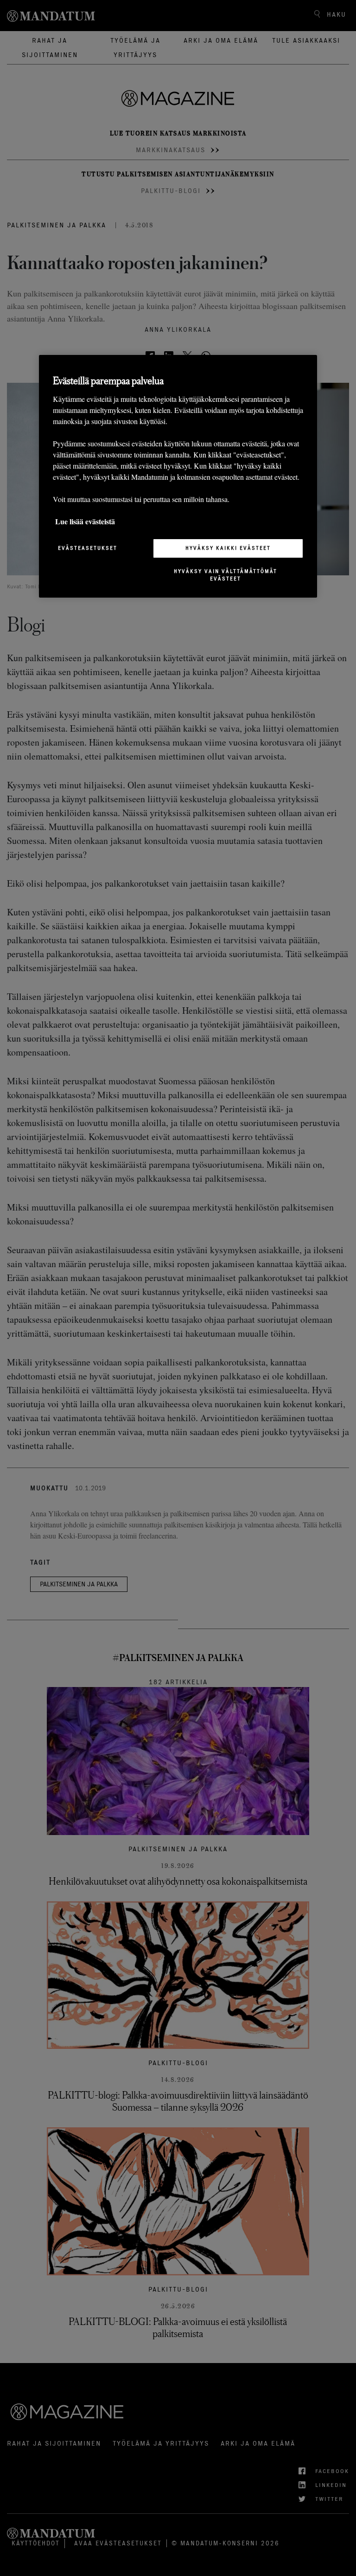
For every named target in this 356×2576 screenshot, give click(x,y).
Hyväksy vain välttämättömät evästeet (226, 575)
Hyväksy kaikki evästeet (228, 548)
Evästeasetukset (88, 548)
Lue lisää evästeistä (85, 521)
